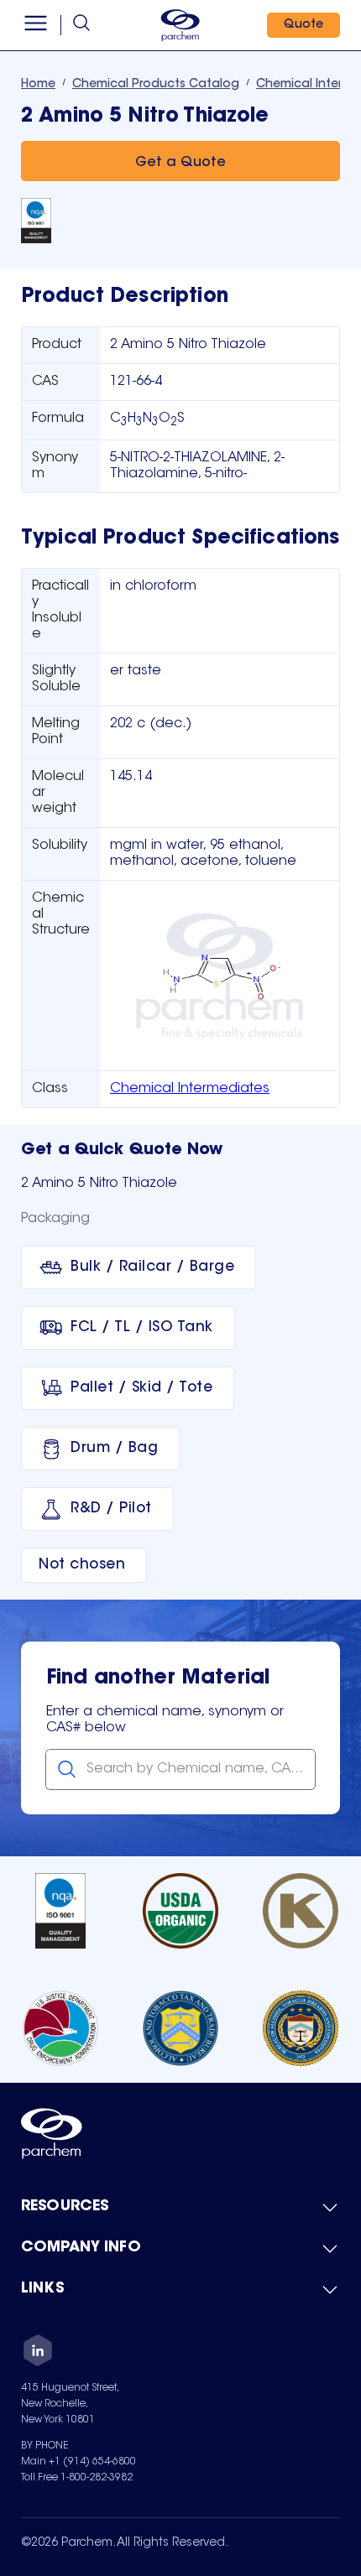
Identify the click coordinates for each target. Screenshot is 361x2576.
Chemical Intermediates (190, 1089)
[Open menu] (36, 25)
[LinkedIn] (38, 2353)
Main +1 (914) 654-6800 (78, 2462)
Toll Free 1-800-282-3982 (77, 2478)
